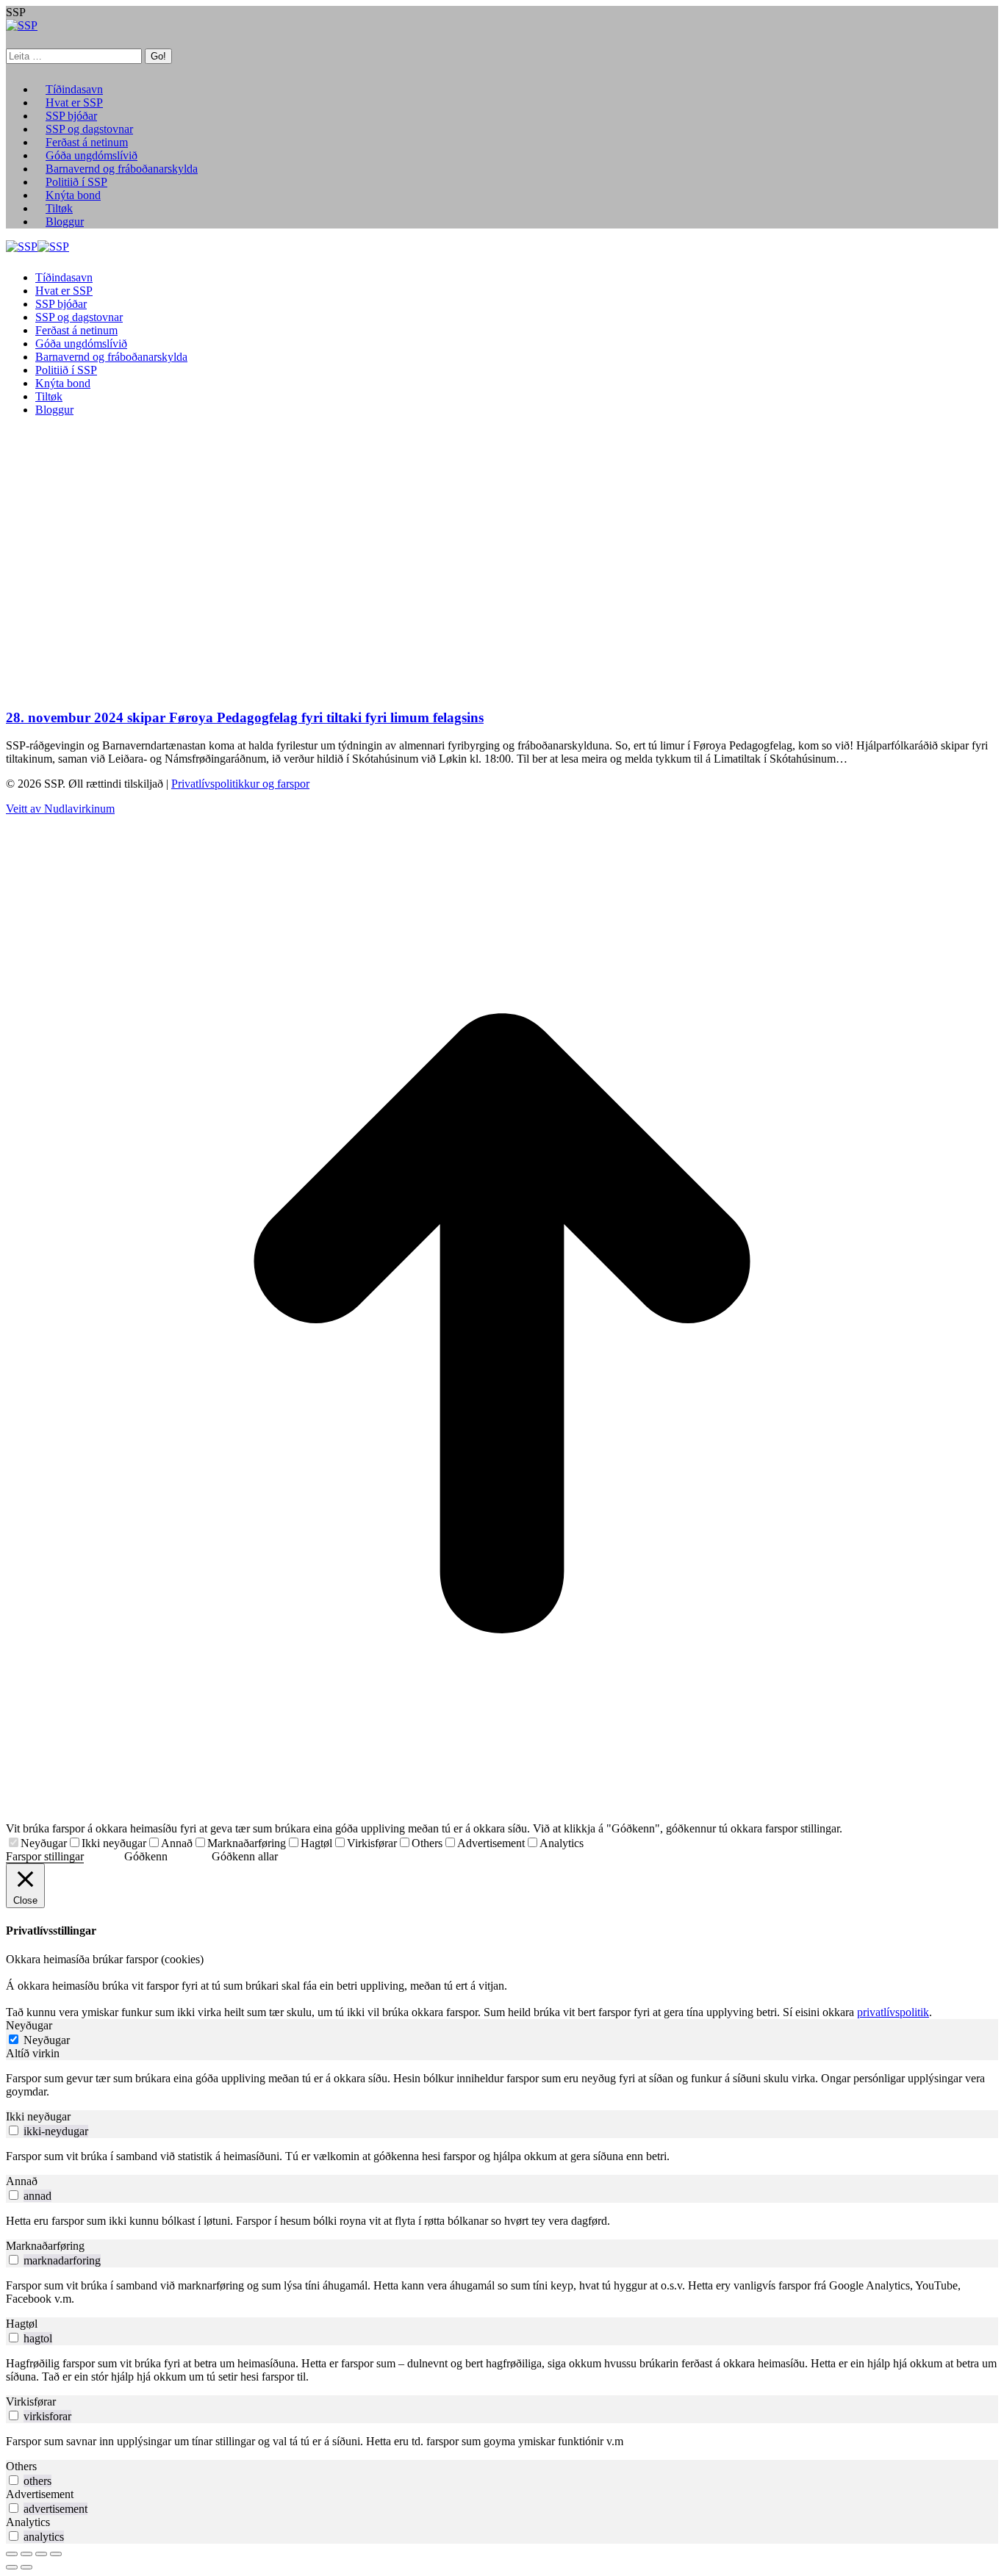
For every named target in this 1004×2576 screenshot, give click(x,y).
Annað (177, 1843)
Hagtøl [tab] (22, 2324)
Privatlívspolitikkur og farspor (240, 784)
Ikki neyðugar (114, 1843)
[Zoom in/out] (56, 2554)
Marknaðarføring (247, 1843)
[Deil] (26, 2554)
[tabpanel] (502, 2085)
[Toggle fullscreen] (41, 2554)
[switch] (14, 2130)
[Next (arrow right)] (26, 2567)
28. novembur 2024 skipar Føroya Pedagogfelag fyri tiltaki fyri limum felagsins (245, 717)
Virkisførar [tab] (31, 2401)
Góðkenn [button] (146, 1856)
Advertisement (491, 1843)
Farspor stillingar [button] (45, 1856)
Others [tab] (21, 2466)
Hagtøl (316, 1843)
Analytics (562, 1843)
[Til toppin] (502, 1815)
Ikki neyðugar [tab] (38, 2116)
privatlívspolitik (893, 2012)
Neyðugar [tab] (29, 2025)
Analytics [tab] (28, 2522)
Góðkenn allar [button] (245, 1856)
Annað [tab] (22, 2181)
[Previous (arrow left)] (12, 2567)
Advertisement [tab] (40, 2494)
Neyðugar (44, 1843)
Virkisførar (372, 1843)
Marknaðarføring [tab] (45, 2246)
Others (427, 1843)
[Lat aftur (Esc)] (12, 2554)
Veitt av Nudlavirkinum (60, 809)
